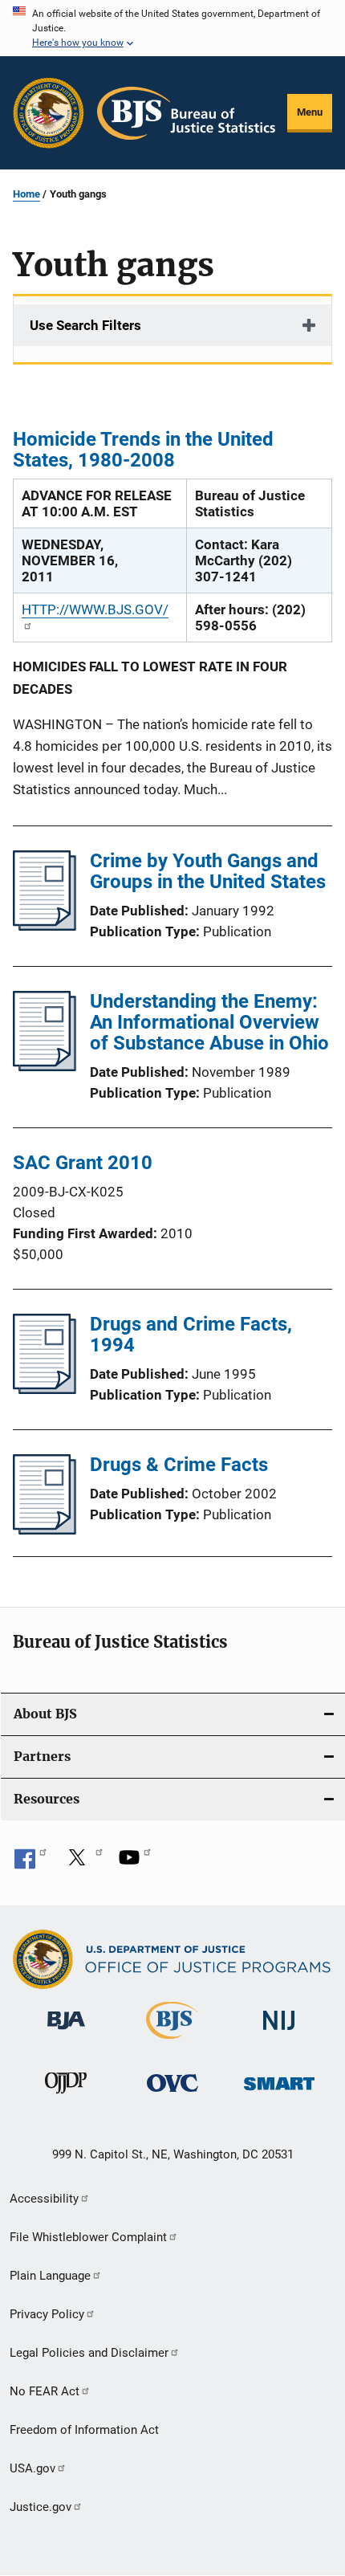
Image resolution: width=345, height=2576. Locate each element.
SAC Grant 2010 (83, 1163)
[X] (83, 1863)
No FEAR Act (45, 2391)
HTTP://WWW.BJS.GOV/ (95, 609)
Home (26, 194)
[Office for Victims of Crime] (172, 2095)
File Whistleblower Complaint (88, 2237)
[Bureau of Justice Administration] (66, 2032)
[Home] (186, 113)
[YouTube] (135, 1863)
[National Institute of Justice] (279, 2033)
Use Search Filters (85, 325)
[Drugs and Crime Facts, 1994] (45, 1389)
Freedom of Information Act (84, 2430)
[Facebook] (30, 1863)
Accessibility (44, 2199)
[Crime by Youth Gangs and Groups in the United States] (45, 926)
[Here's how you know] (172, 28)
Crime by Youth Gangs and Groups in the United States (208, 871)
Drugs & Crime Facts (179, 1465)
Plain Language (50, 2276)
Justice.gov (41, 2507)
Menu (310, 112)
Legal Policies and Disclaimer (89, 2353)
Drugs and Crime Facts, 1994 (191, 1335)
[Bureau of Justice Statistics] (172, 2042)
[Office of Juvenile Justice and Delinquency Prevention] (66, 2097)
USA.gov (32, 2468)
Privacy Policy (47, 2314)
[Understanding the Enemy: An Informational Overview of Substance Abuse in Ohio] (45, 1066)
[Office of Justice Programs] (49, 113)
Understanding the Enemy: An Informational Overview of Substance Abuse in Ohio (209, 1022)
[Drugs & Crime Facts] (45, 1530)
